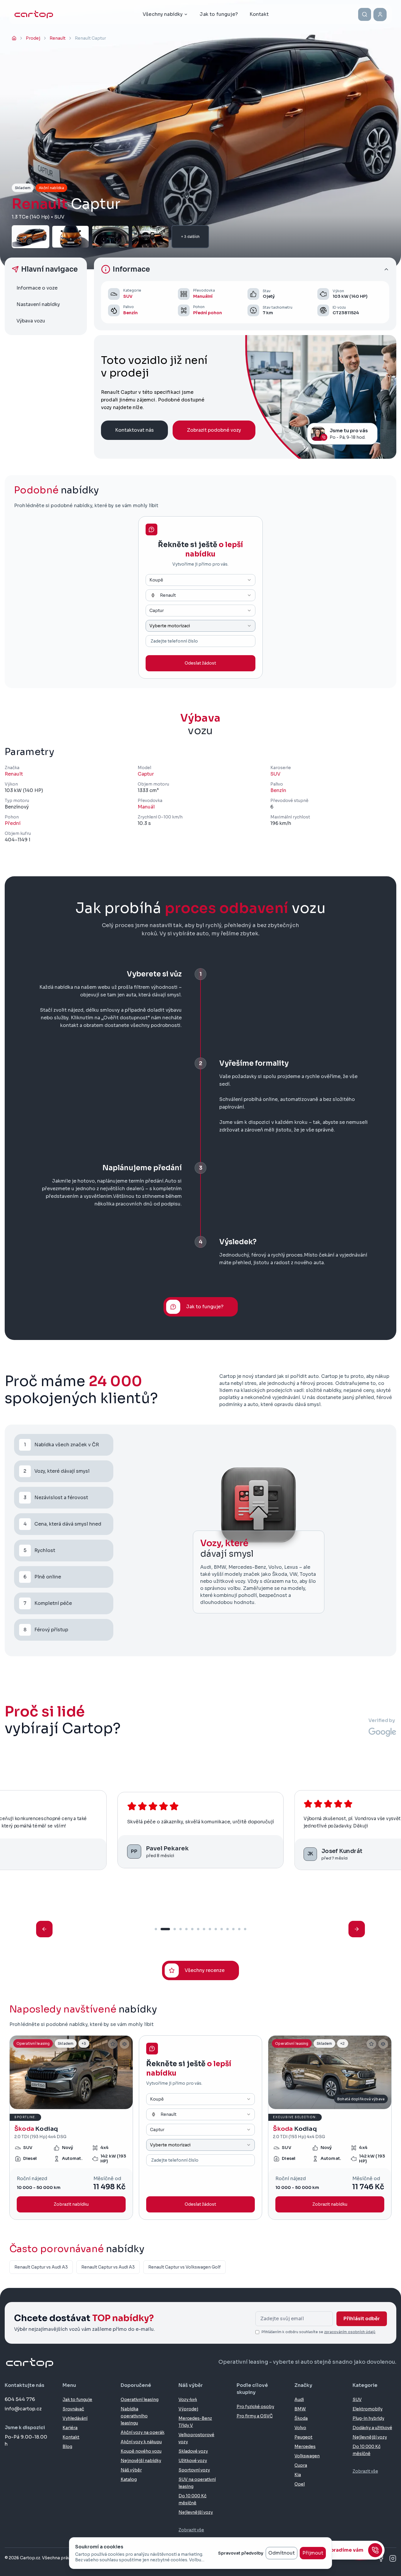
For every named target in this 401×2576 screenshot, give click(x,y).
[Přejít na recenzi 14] (239, 1929)
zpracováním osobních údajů (350, 2332)
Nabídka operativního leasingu (134, 2416)
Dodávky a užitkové (372, 2428)
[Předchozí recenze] (44, 1929)
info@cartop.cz (23, 2409)
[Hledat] (365, 14)
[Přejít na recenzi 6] (192, 1929)
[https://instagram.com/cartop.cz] (393, 2558)
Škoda (301, 2418)
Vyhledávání (75, 2418)
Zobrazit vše (191, 2530)
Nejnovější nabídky (141, 2461)
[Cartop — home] (34, 14)
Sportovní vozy (194, 2470)
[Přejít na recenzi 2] (165, 1929)
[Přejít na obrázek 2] (73, 2106)
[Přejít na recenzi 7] (198, 1929)
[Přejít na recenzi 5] (186, 1929)
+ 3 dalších (190, 237)
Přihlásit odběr (362, 2319)
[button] (245, 269)
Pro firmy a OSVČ (255, 2416)
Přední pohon (208, 313)
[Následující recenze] (357, 1929)
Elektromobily (368, 2409)
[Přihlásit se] (380, 15)
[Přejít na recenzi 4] (181, 1929)
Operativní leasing (140, 2400)
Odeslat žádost (200, 663)
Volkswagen (307, 2456)
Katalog (129, 2479)
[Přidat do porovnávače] (124, 2044)
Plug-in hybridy (368, 2418)
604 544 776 (20, 2399)
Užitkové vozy (193, 2461)
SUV (128, 296)
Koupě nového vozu (141, 2451)
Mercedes (305, 2446)
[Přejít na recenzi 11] (222, 1929)
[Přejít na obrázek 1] (67, 2106)
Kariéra (70, 2428)
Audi (299, 2400)
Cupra (301, 2465)
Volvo (300, 2428)
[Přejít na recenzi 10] (216, 1929)
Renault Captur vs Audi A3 (41, 2267)
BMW (300, 2409)
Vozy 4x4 (188, 2400)
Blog (67, 2446)
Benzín (130, 313)
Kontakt (71, 2437)
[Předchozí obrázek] (17, 2072)
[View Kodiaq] (71, 2128)
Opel (300, 2484)
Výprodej (188, 2409)
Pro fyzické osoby (255, 2407)
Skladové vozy (193, 2451)
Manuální (203, 296)
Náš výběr (131, 2470)
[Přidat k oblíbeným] (113, 2044)
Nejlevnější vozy (196, 2512)
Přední (13, 823)
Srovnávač (73, 2409)
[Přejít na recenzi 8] (204, 1929)
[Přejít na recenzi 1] (156, 1929)
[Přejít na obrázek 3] (77, 2106)
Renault (14, 774)
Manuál (146, 807)
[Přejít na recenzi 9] (210, 1929)
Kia (298, 2475)
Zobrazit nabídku (71, 2204)
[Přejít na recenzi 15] (245, 1929)
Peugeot (303, 2437)
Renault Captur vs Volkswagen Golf (185, 2267)
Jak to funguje (77, 2400)
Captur (146, 774)
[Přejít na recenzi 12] (228, 1929)
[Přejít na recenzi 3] (175, 1929)
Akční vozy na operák (143, 2432)
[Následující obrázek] (126, 2072)
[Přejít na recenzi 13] (233, 1929)
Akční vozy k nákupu (141, 2442)
